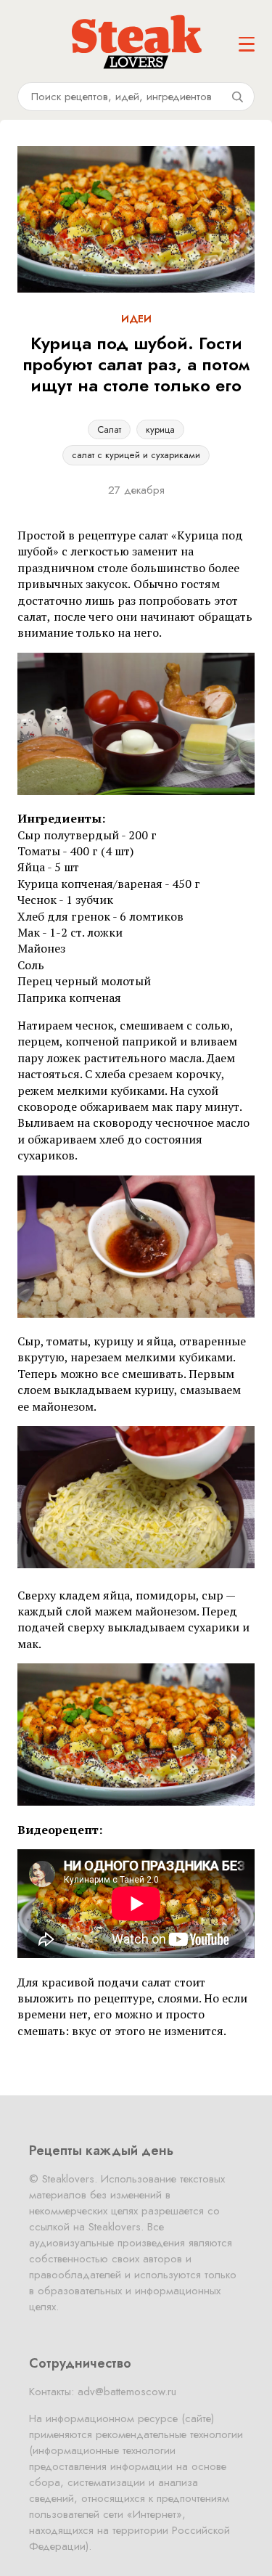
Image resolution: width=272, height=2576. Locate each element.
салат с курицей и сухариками (136, 455)
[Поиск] (237, 97)
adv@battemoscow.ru (127, 2392)
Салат (109, 429)
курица (160, 429)
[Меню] (247, 44)
